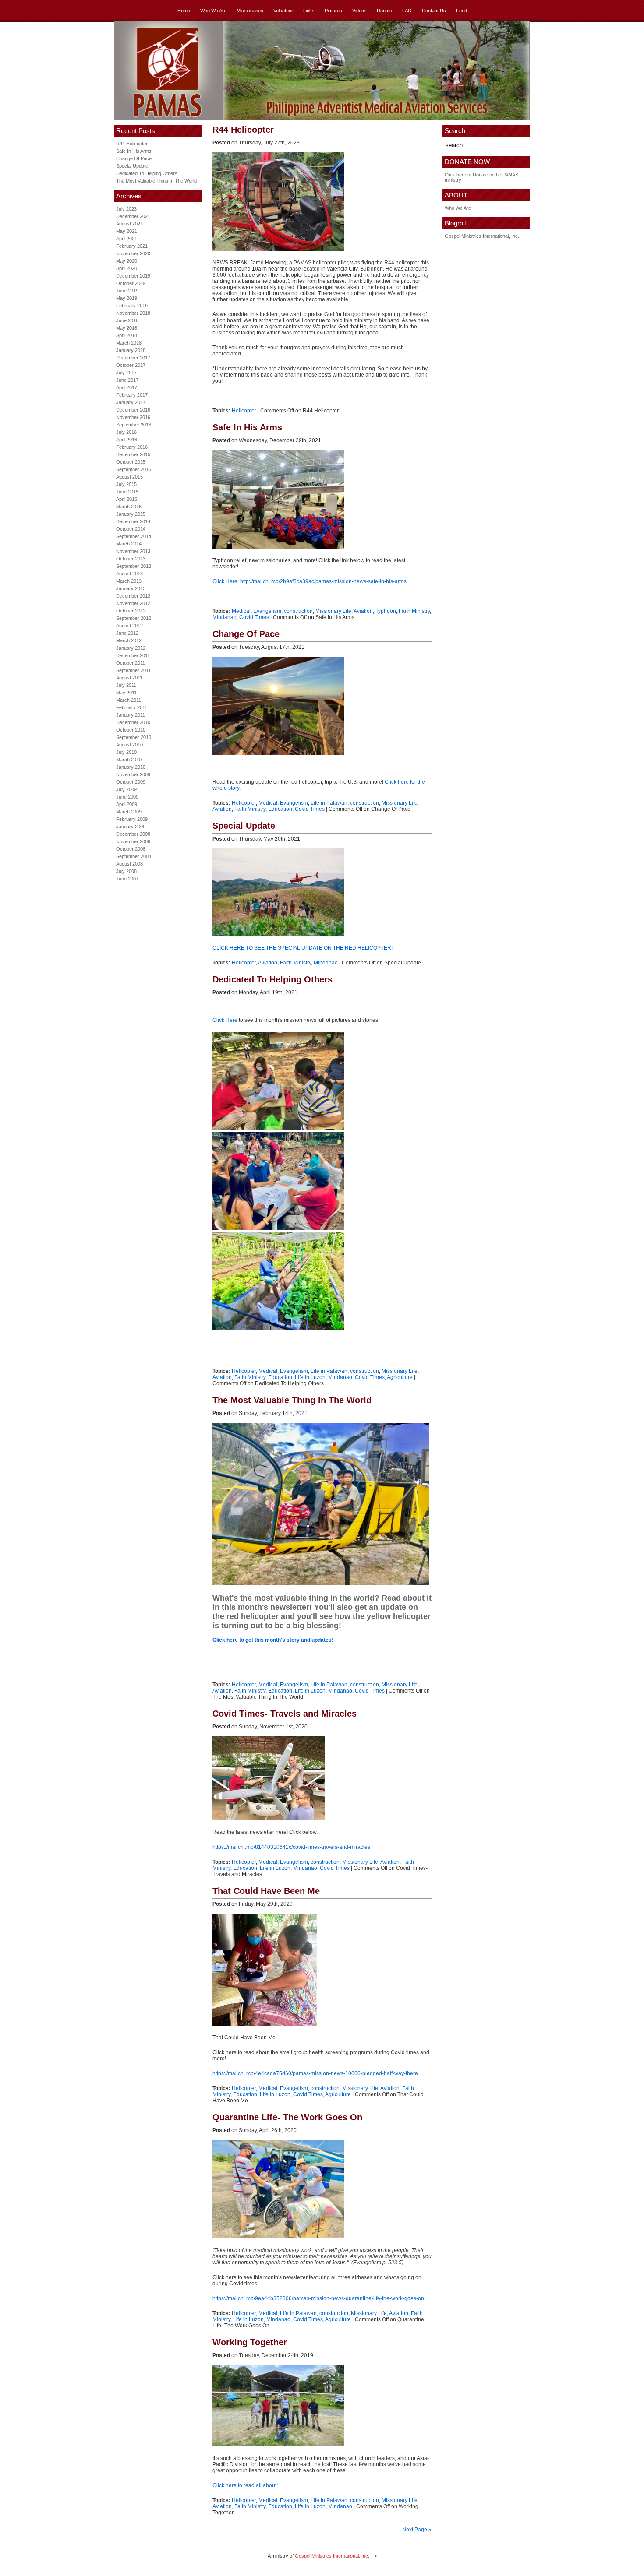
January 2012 (131, 648)
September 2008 (134, 856)
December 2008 (133, 834)
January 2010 (131, 767)
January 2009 (131, 827)
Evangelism (267, 611)
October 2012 (131, 611)
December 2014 (133, 521)
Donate (384, 11)
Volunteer (283, 11)
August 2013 (129, 574)
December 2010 (133, 722)
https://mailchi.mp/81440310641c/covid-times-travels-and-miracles (291, 1847)
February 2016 (132, 447)
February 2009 (132, 819)
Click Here (225, 1020)
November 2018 (133, 313)
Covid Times (254, 617)
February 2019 (132, 306)
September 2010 (134, 737)
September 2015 (134, 469)
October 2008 (131, 849)
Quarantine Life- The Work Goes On (287, 2117)
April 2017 (127, 387)
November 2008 (133, 841)
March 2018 (129, 343)
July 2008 (126, 871)
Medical (241, 611)
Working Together (250, 2342)
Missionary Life (333, 611)
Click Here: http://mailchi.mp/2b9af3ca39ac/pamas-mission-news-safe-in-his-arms (310, 581)
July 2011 (126, 685)
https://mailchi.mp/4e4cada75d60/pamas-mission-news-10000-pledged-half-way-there (315, 2073)
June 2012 (127, 633)
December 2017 (133, 358)
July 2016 (126, 432)
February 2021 (132, 246)
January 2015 (131, 514)
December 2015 (133, 454)
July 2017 (126, 373)
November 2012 (133, 603)
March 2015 (129, 507)
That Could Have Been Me (266, 1891)
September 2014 (134, 536)
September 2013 (134, 566)
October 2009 (131, 782)
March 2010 (129, 760)
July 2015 (126, 484)
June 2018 (127, 320)
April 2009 (127, 804)
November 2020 (133, 253)
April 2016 (127, 440)
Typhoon (386, 611)
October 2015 (131, 462)
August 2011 (129, 678)
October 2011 (131, 663)
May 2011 (126, 693)
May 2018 (127, 328)
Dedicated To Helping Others (147, 173)
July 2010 (126, 752)
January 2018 (131, 350)
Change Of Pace (134, 158)
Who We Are (213, 11)
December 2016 (133, 410)
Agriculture (400, 1377)
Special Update (132, 166)
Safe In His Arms (134, 151)
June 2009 (127, 797)
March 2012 (129, 640)
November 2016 (133, 417)
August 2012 (129, 626)
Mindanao (225, 617)
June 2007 (127, 879)
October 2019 (131, 283)
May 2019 (127, 298)
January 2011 (131, 715)
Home (184, 11)
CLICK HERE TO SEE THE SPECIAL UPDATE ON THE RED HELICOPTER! (303, 948)
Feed (462, 11)
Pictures (333, 11)
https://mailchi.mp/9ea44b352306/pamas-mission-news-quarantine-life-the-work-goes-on (318, 2298)
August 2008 (129, 864)
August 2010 (129, 745)
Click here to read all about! (245, 2485)
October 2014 (131, 529)
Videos (359, 11)
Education (280, 809)
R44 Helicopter (132, 144)
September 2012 (134, 618)
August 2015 (129, 477)
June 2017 (127, 380)
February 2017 (132, 395)
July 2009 (126, 789)
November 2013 (133, 551)
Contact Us (434, 11)
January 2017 (131, 402)
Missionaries (250, 11)
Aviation (363, 611)
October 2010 (131, 730)
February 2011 (132, 707)
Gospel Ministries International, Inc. (482, 236)
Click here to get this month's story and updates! (273, 1640)
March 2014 (129, 544)
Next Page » (417, 2530)
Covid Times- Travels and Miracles (285, 1714)
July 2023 (126, 209)
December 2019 (133, 276)
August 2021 (129, 224)
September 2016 (134, 425)
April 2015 (127, 499)
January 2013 (131, 588)
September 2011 (133, 670)
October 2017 (131, 365)
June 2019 (127, 291)
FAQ (407, 11)
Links (309, 11)
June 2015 (127, 492)
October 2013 (131, 559)
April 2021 (127, 239)
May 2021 (127, 231)
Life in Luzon (310, 1377)
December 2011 (133, 655)
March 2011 (129, 700)
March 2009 (129, 812)
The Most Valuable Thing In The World (156, 181)
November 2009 (133, 774)
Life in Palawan (329, 803)
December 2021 (133, 216)
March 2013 (129, 581)
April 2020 (127, 268)
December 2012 (133, 596)
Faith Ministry (414, 611)
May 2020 (127, 261)
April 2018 (127, 335)
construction (298, 611)
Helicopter (244, 411)
